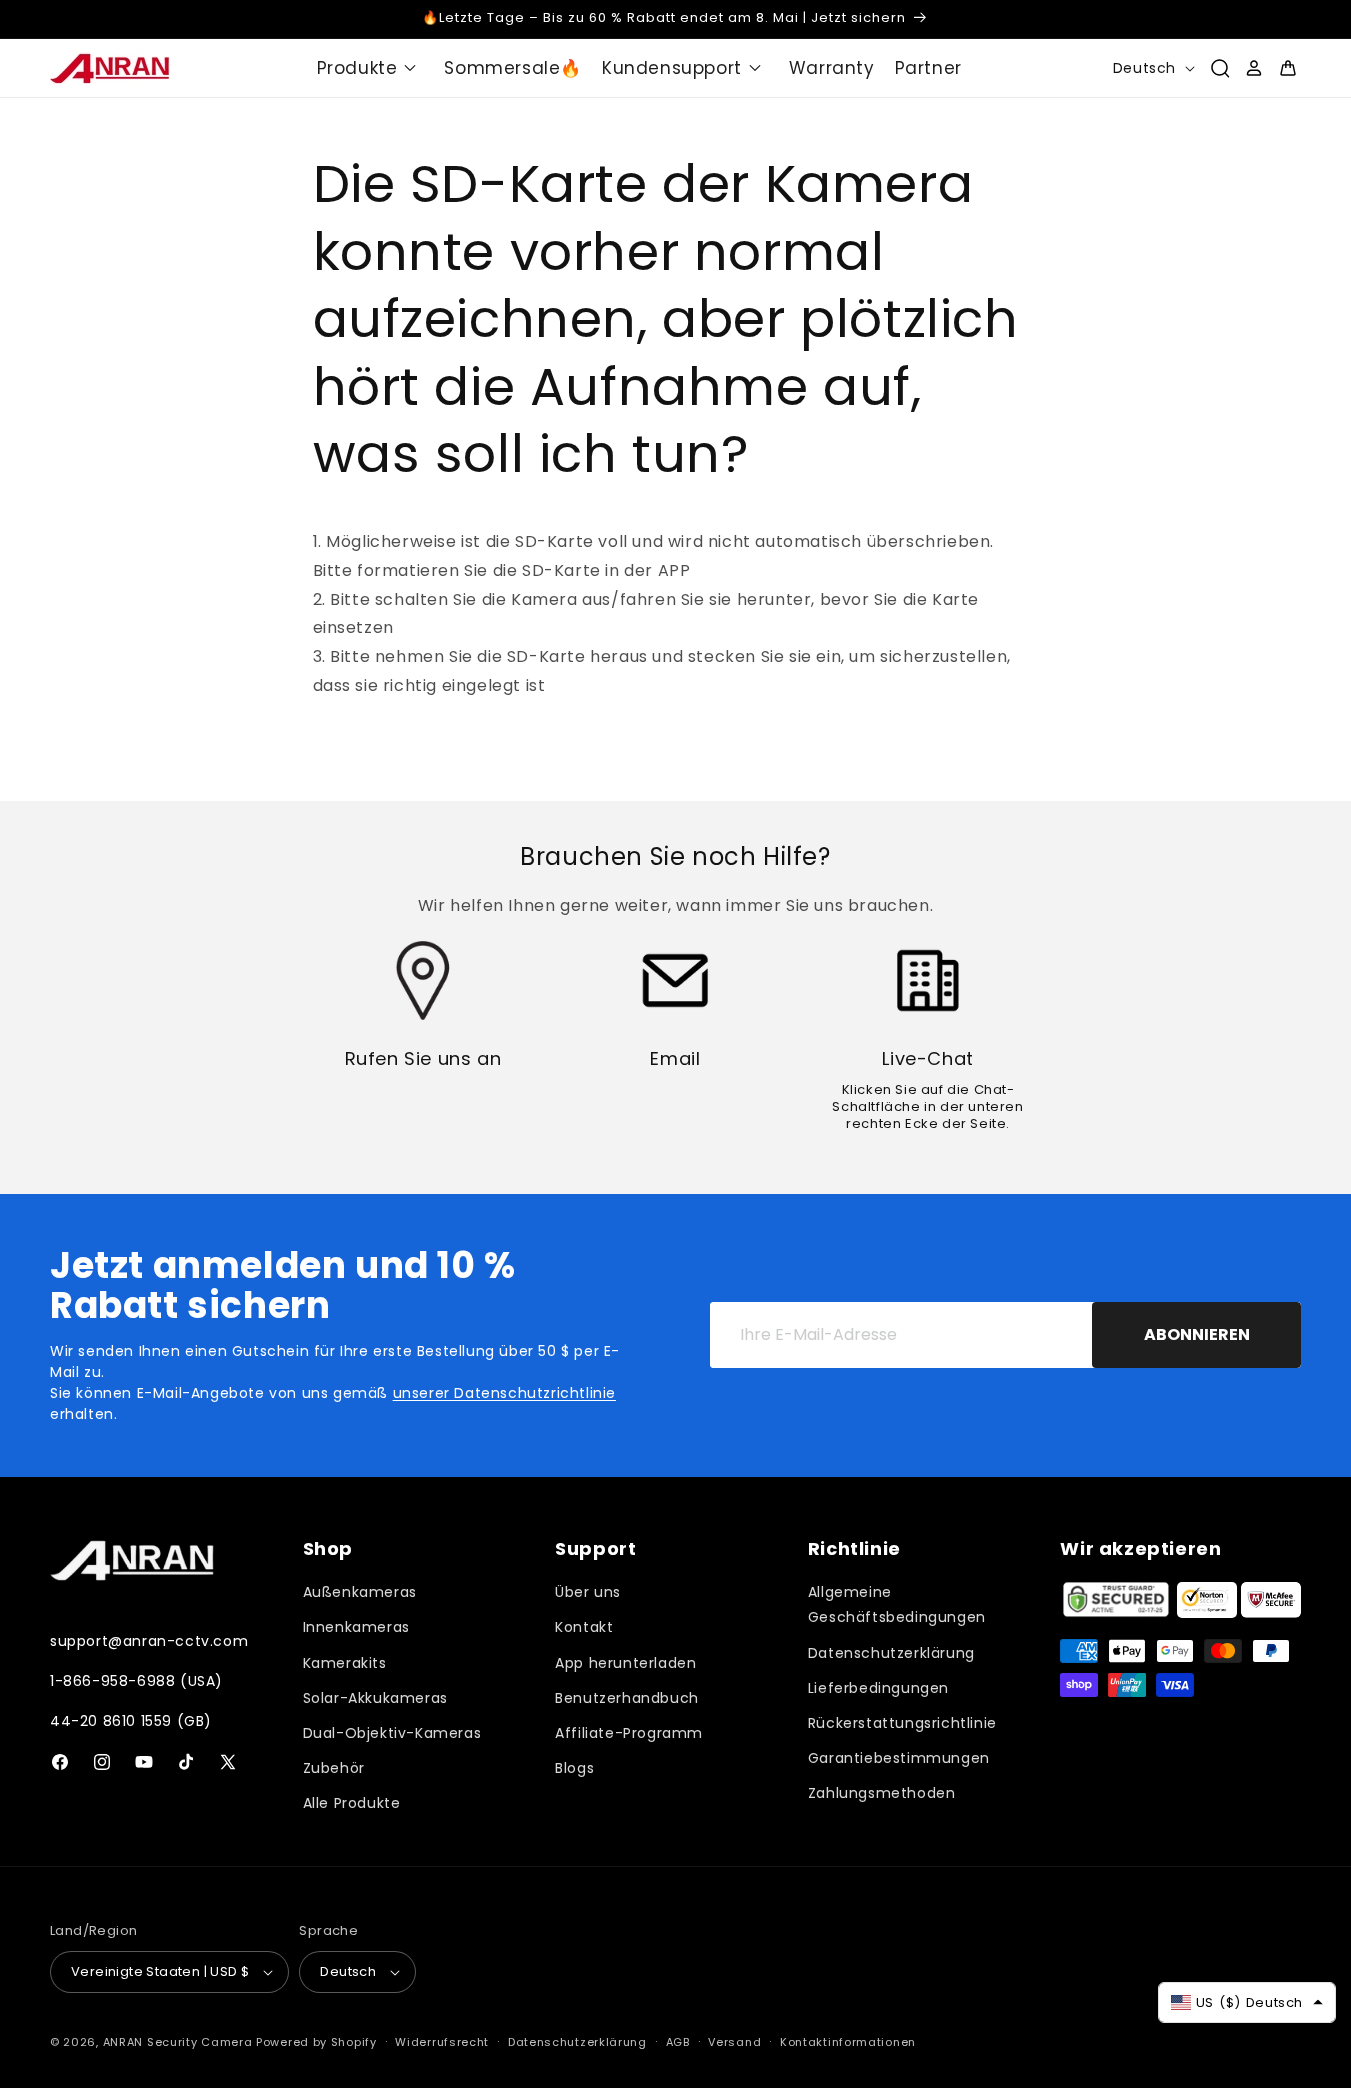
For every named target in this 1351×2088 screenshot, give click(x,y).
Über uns (588, 1592)
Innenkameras (356, 1627)
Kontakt (584, 1627)
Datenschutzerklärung (891, 1653)
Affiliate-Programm (629, 1733)
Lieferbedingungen (878, 1688)
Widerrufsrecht (442, 2042)
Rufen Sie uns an (423, 1058)
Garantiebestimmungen (899, 1758)
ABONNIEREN (1197, 1334)
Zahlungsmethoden (882, 1793)
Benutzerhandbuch (627, 1698)
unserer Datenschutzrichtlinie (504, 1393)
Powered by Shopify (316, 2042)
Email (675, 1058)
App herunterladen (625, 1663)
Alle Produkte (352, 1803)
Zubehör (334, 1768)
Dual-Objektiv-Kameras (392, 1733)
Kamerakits (345, 1663)
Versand (734, 2042)
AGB (678, 2042)
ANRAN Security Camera (178, 2042)
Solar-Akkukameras (375, 1698)
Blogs (574, 1768)
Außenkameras (360, 1592)
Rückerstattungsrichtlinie (902, 1723)
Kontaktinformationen (848, 2042)
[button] (371, 68)
